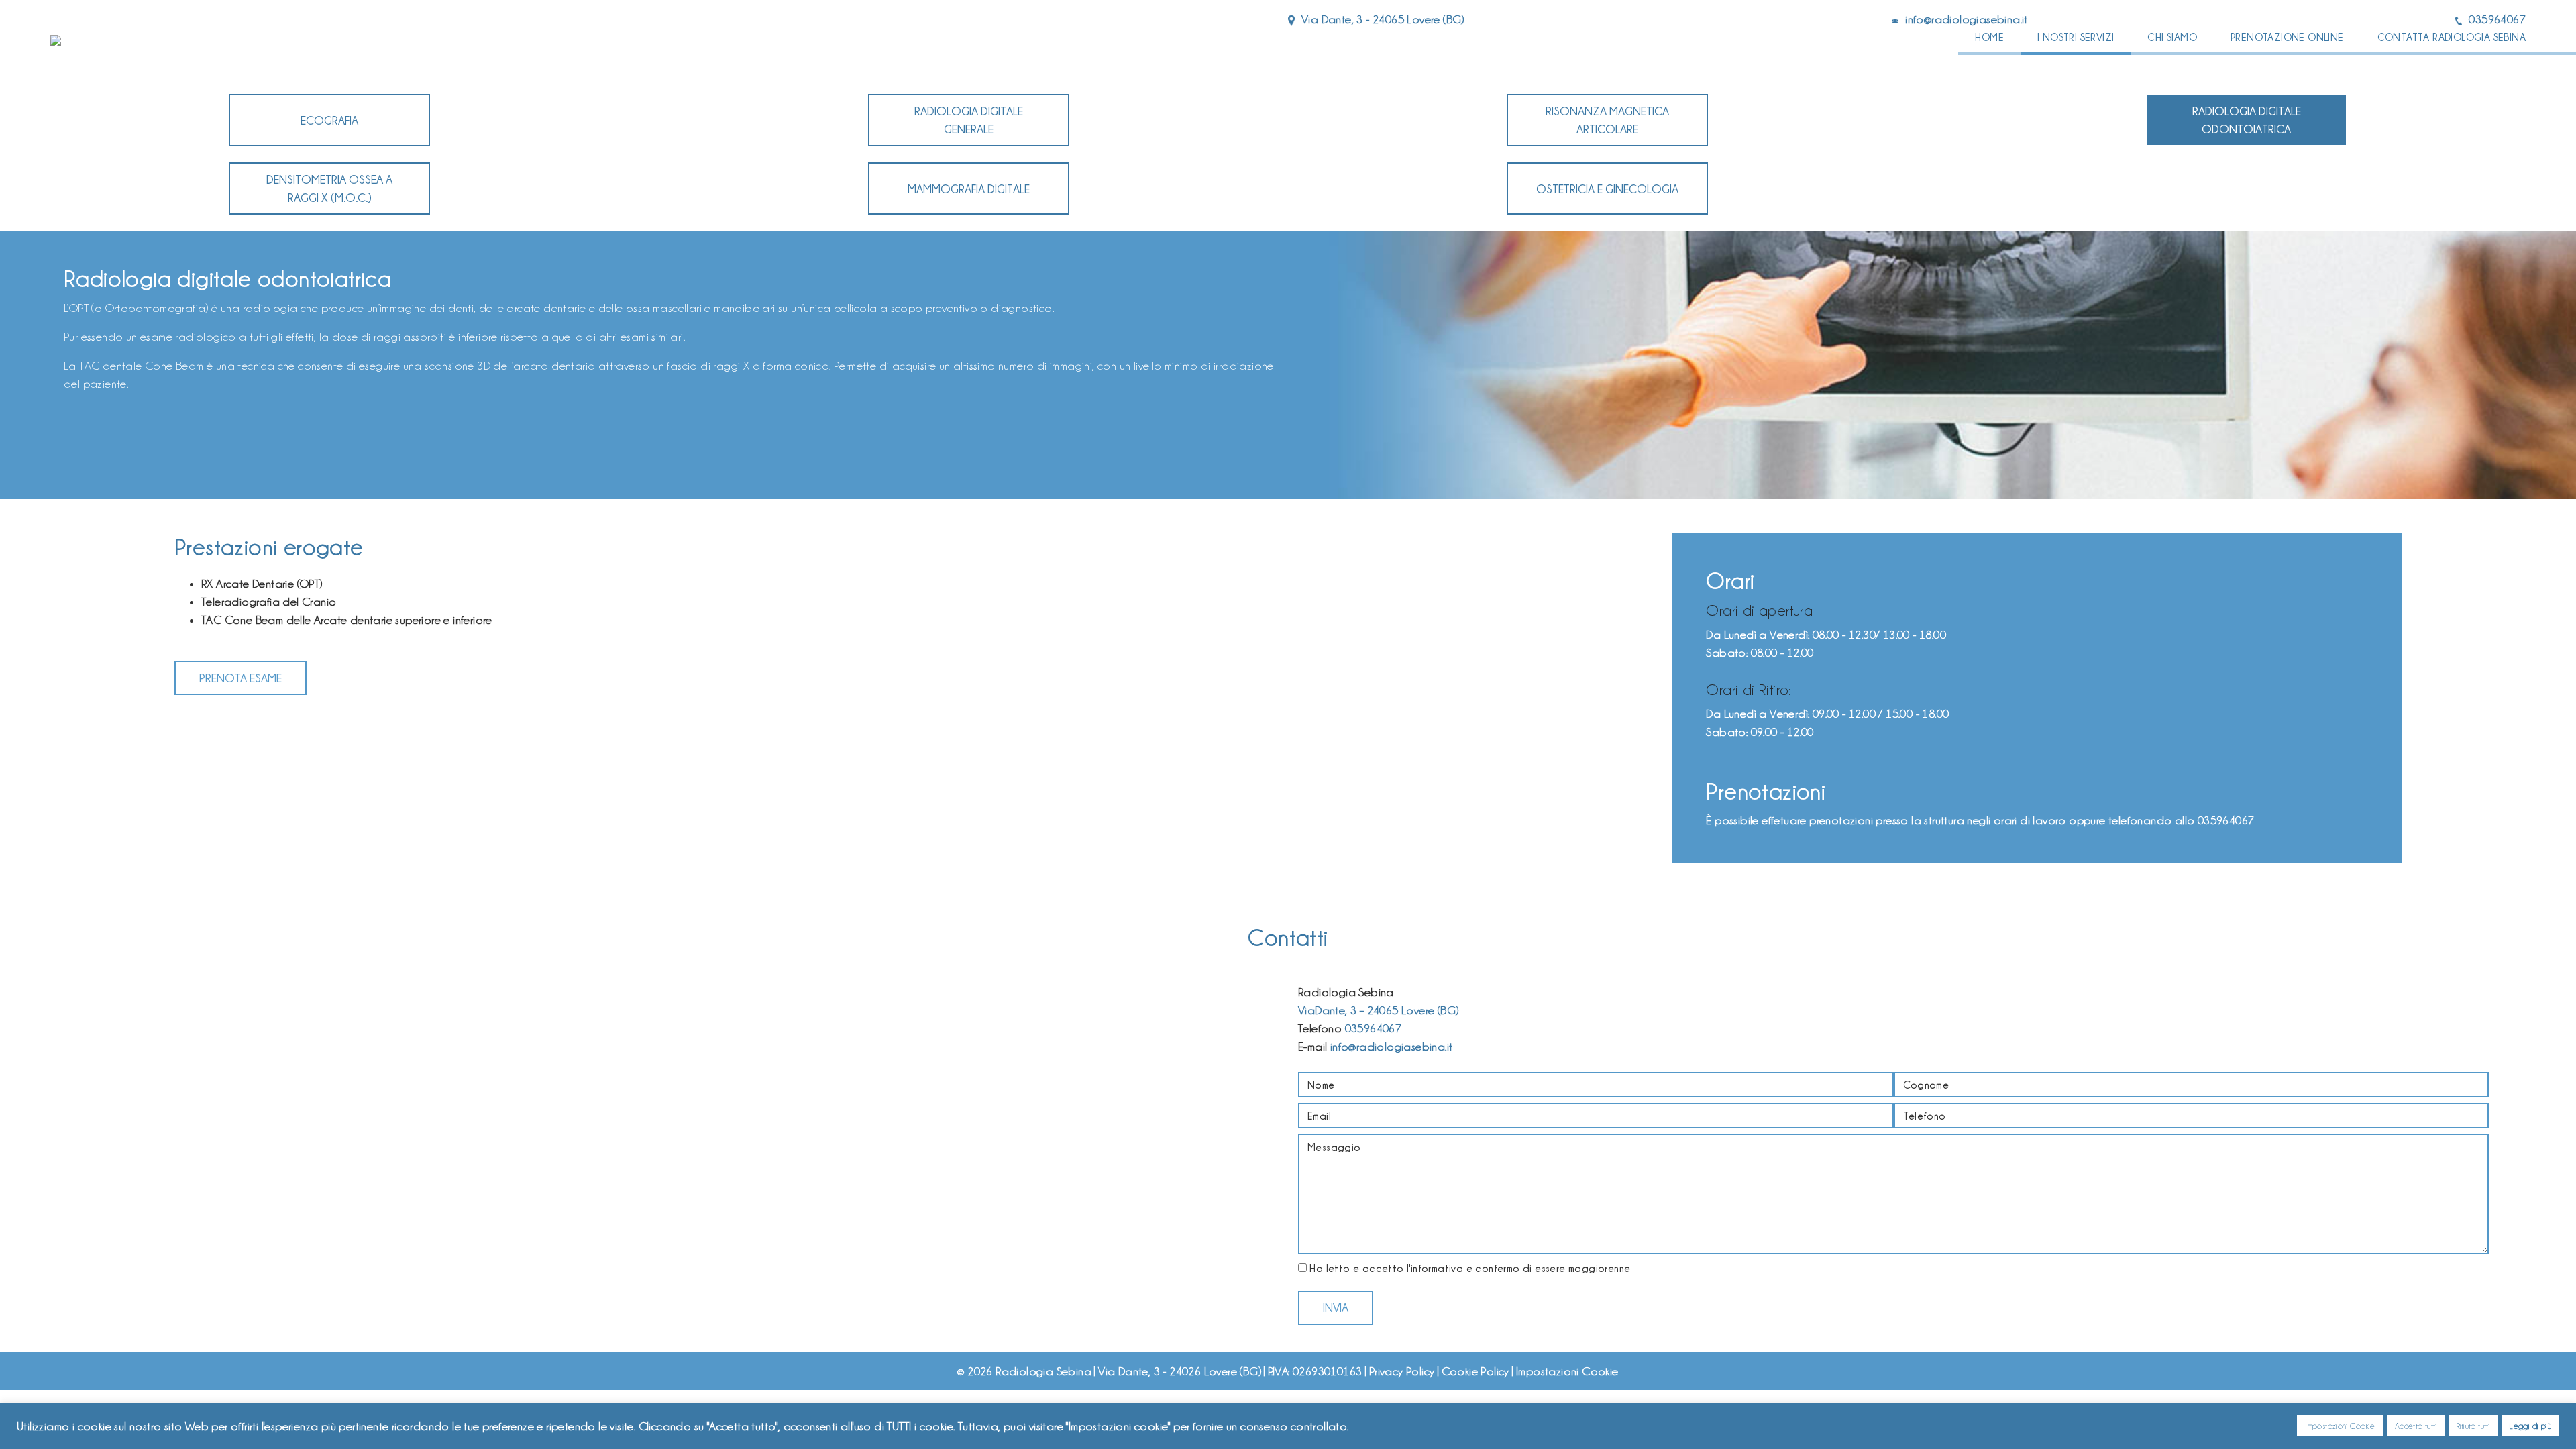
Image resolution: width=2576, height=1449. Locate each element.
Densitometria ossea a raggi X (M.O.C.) (329, 189)
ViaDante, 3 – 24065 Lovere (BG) (1378, 1010)
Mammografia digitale (969, 189)
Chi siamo (2172, 37)
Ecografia (329, 120)
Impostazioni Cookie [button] (2340, 1426)
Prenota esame (240, 678)
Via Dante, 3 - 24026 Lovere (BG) (1180, 1371)
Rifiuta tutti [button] (2473, 1426)
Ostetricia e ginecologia (1607, 189)
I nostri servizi (2076, 37)
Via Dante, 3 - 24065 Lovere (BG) (1383, 19)
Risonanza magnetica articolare (1607, 120)
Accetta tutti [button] (2416, 1426)
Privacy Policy (1402, 1371)
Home (1989, 37)
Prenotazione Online (2287, 37)
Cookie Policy (1475, 1371)
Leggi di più (2530, 1426)
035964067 (2497, 19)
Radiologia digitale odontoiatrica (2247, 120)
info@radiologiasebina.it (1967, 19)
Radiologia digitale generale (969, 120)
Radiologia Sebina (1043, 1371)
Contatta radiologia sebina (2452, 37)
